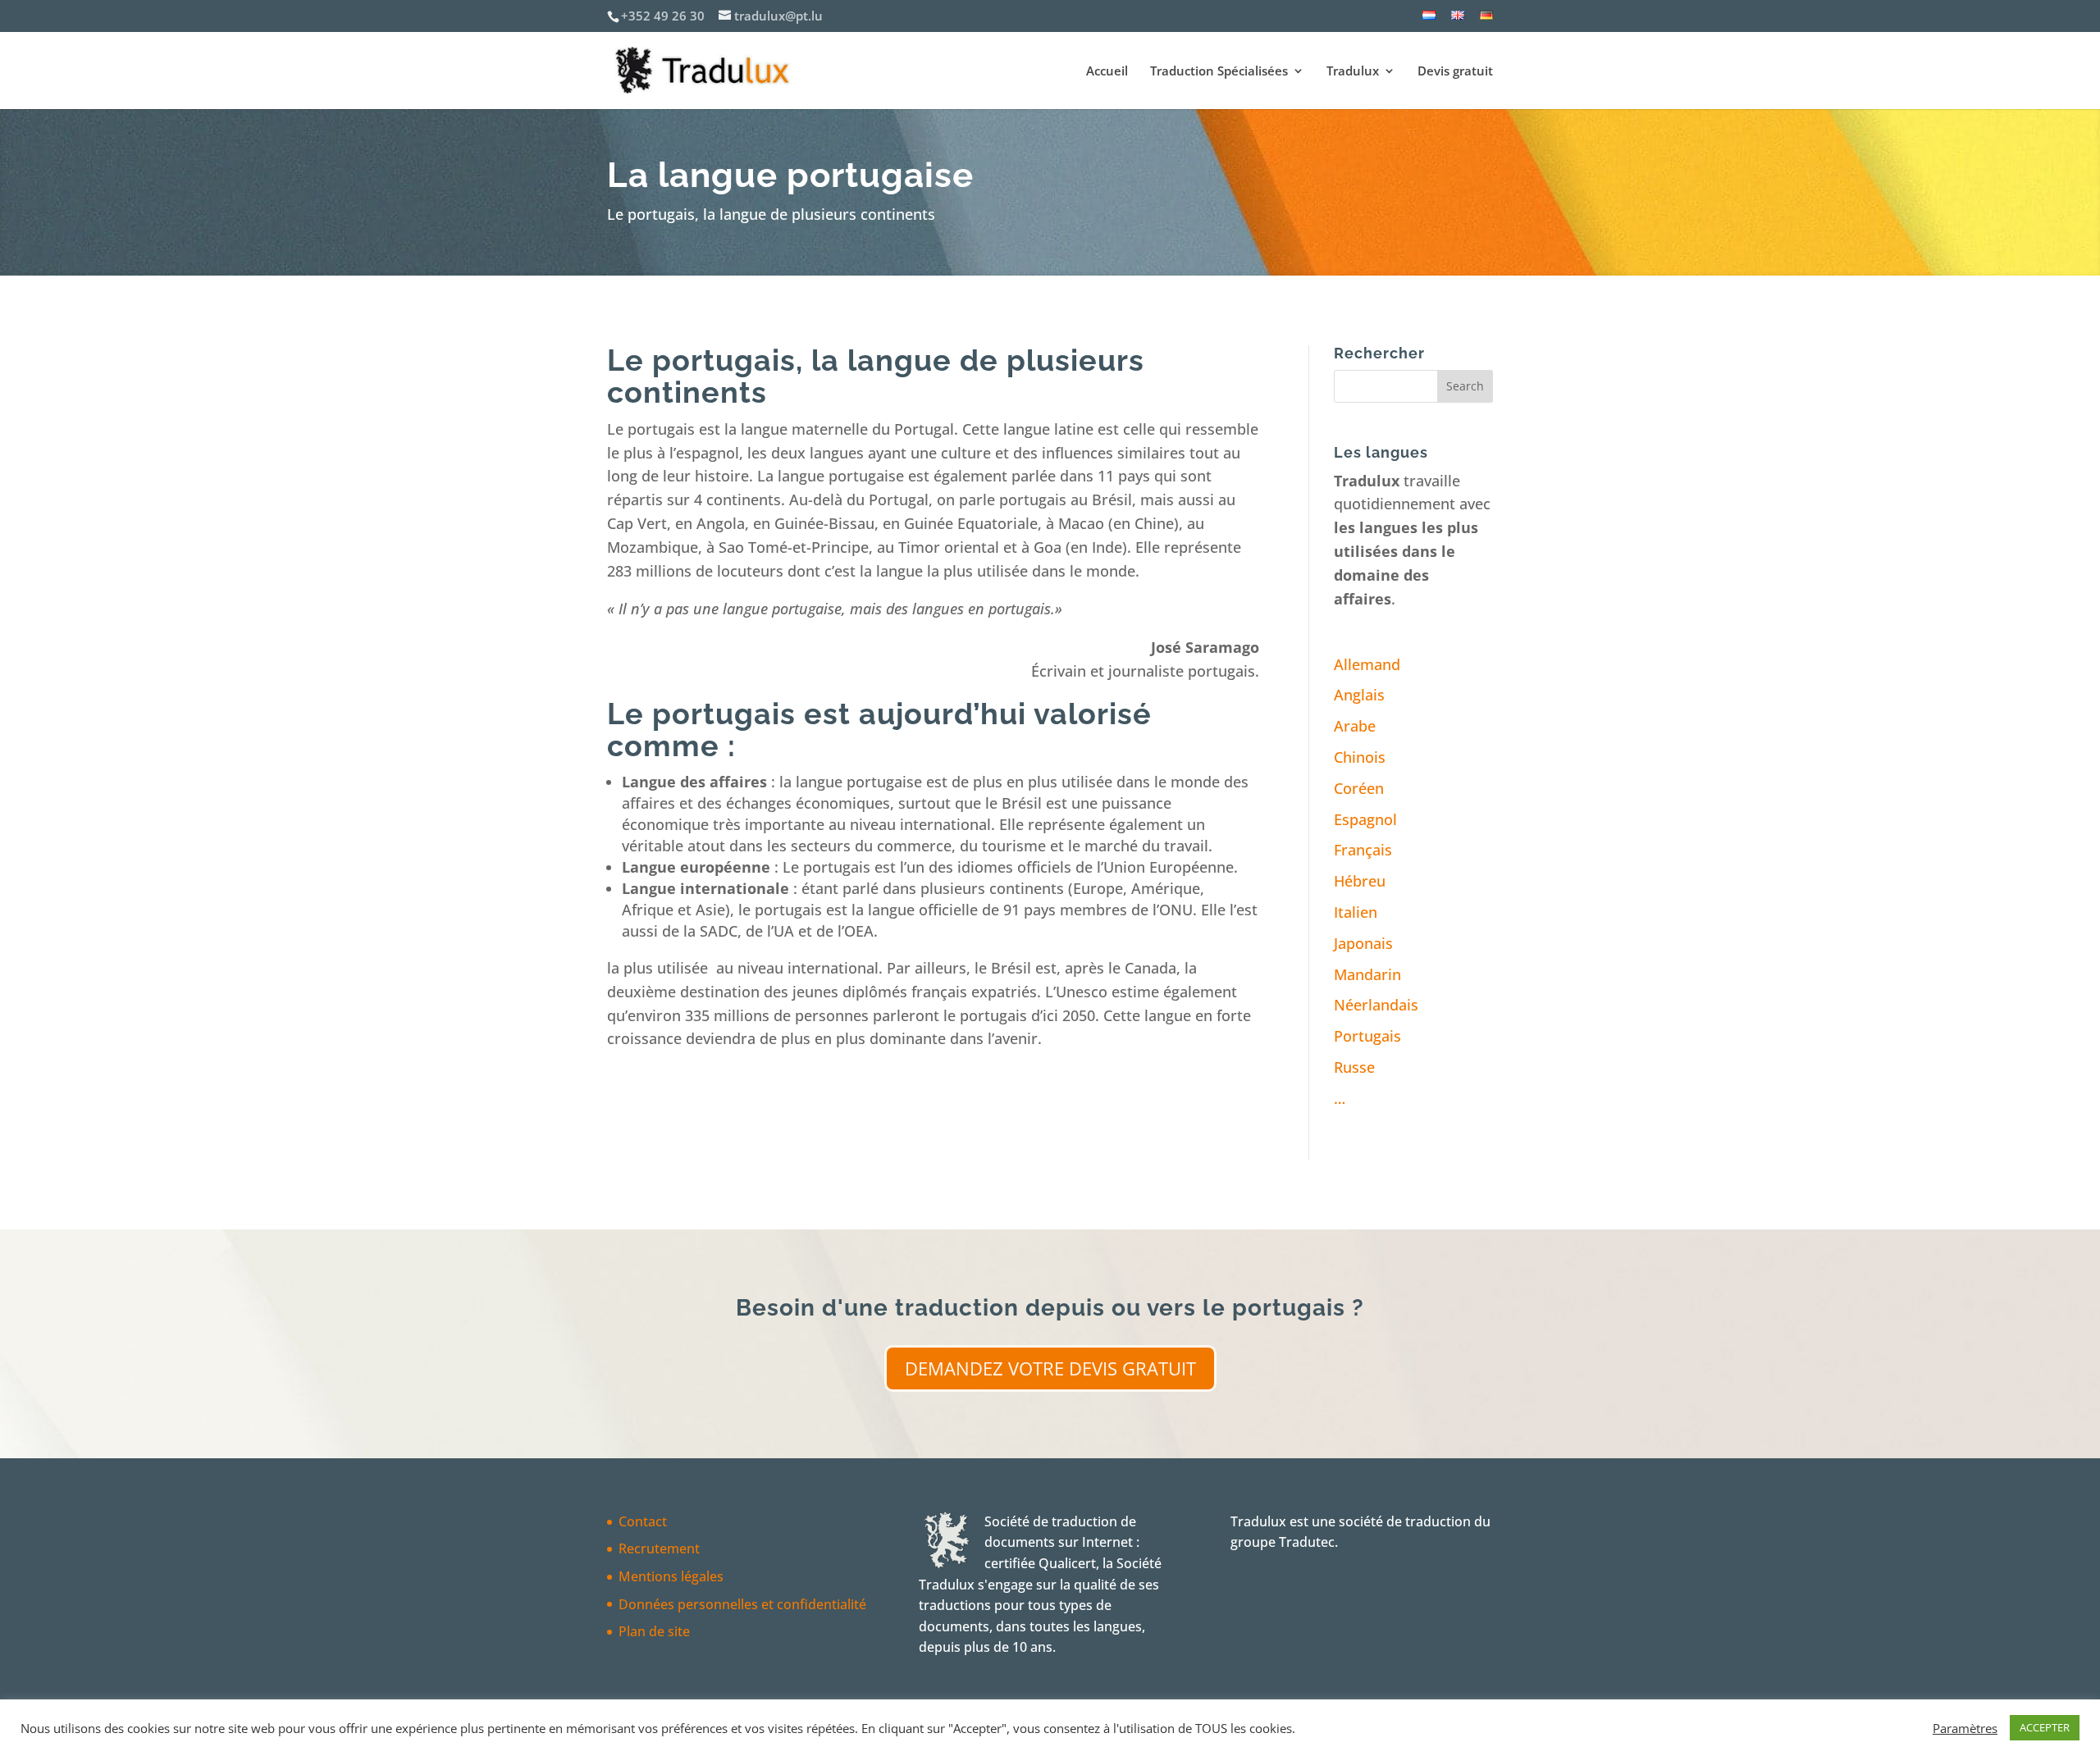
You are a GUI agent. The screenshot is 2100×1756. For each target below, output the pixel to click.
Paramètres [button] (1965, 1728)
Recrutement (659, 1548)
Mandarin (1367, 974)
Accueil (1107, 72)
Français (1363, 850)
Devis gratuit (1455, 72)
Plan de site (654, 1631)
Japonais (1363, 943)
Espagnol (1365, 819)
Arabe (1355, 726)
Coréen (1359, 788)
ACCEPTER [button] (2045, 1727)
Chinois (1360, 757)
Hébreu (1360, 881)
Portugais (1367, 1036)
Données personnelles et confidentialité (742, 1604)
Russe (1354, 1067)
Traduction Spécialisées (1219, 72)
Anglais (1359, 695)
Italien (1356, 912)
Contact (643, 1521)
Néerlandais (1376, 1005)
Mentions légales (671, 1576)
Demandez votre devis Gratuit (1050, 1368)
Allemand (1367, 664)
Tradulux (1353, 72)
